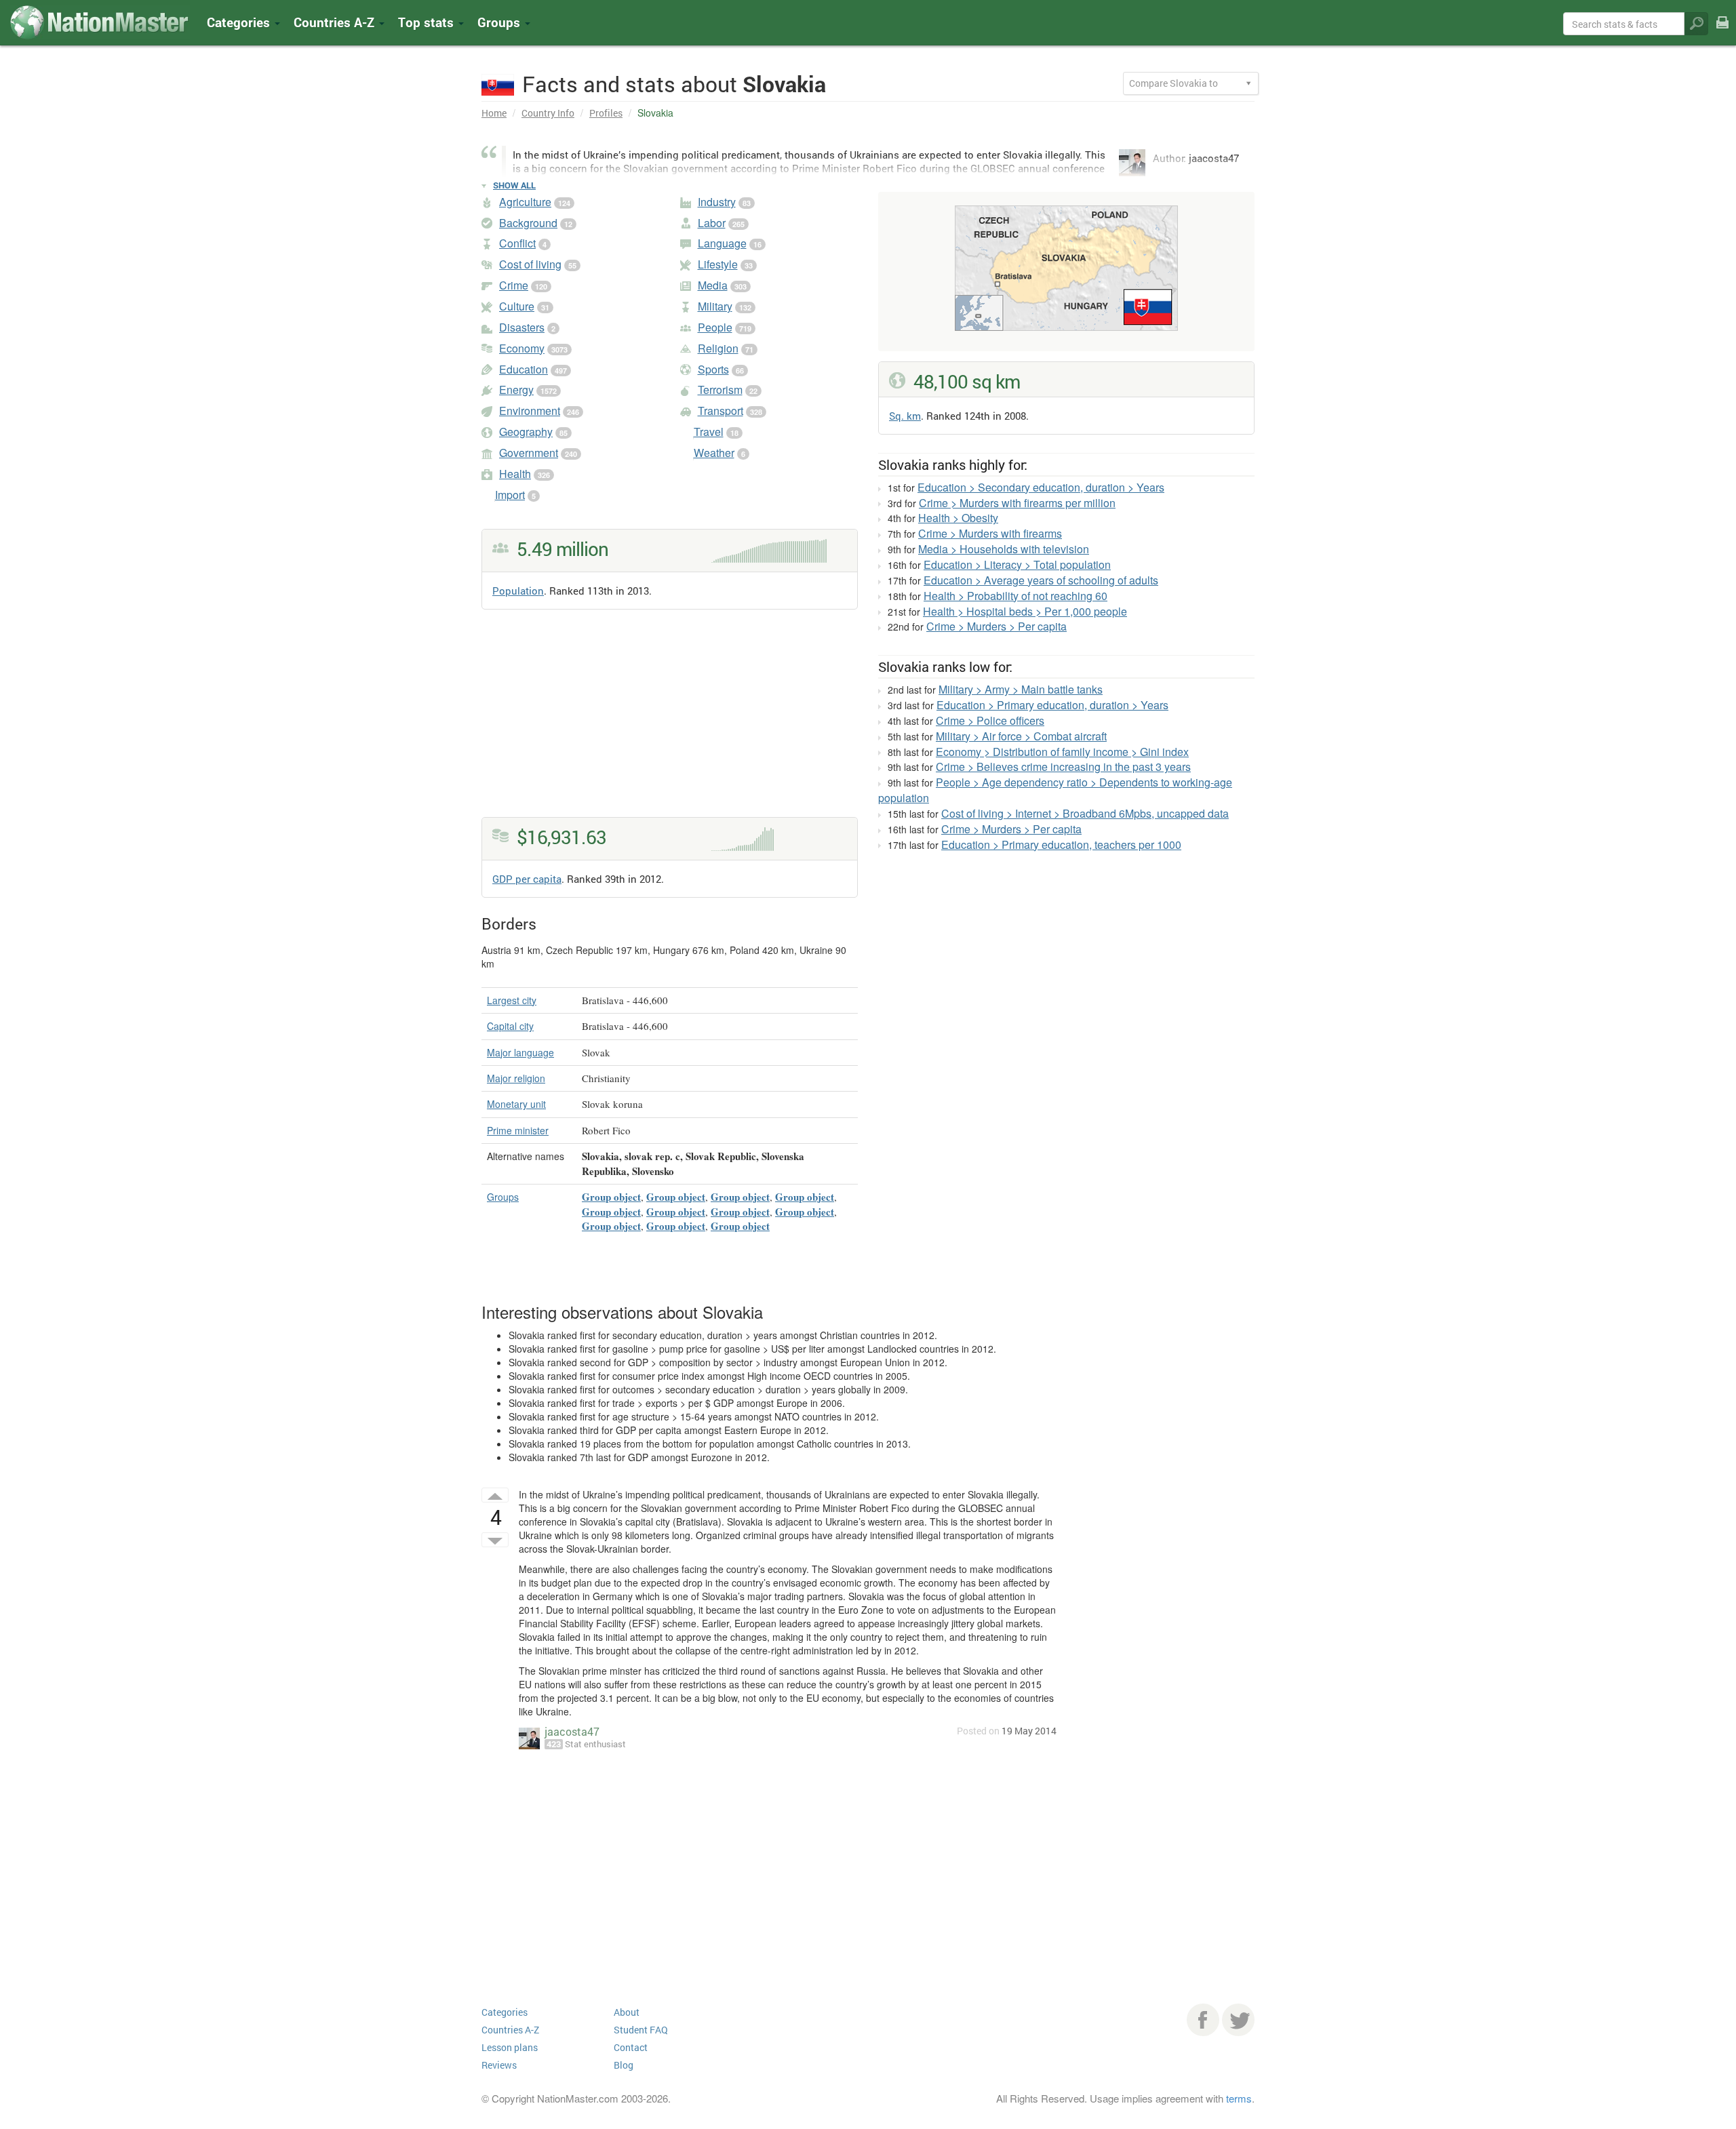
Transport (721, 411)
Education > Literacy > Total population (1017, 564)
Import (510, 495)
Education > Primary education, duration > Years (1052, 705)
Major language (520, 1052)
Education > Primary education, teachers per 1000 (1061, 844)
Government (529, 453)
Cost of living (530, 264)
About (627, 2012)
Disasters (522, 327)
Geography (526, 432)
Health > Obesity (958, 518)
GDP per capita (527, 879)
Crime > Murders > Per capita (997, 626)
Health (515, 474)
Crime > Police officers (990, 720)
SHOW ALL (514, 185)
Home (494, 113)
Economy (522, 348)
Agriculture (525, 202)
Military (715, 306)
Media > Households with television (1004, 549)
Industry (717, 202)
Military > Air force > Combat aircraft (1021, 736)
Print (1722, 32)
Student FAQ (641, 2030)
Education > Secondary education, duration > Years (1041, 487)
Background (528, 223)
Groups (500, 22)
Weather (714, 453)
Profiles (606, 113)
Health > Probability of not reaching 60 (1015, 596)
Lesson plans (510, 2047)
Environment (530, 411)
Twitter (1238, 2020)
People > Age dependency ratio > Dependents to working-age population (1055, 790)
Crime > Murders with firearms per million (1017, 503)
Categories (240, 22)
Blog (624, 2065)
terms (1239, 2098)
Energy (516, 390)
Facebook (1203, 2020)
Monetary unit (516, 1104)
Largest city (512, 1000)
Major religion (516, 1078)
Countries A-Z (510, 2030)
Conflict (517, 243)
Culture (517, 306)
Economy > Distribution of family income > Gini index (1062, 752)
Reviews (499, 2065)
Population (518, 591)
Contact (631, 2047)
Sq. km (905, 416)
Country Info (548, 113)
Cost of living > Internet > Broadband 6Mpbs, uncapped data (1085, 813)
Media (713, 285)
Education (524, 369)
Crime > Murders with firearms (990, 533)
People (715, 327)
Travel (709, 432)
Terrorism (720, 390)
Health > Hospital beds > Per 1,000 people (1025, 611)
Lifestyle (718, 264)
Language (722, 243)
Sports (713, 369)
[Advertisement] (670, 722)
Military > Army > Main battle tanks (1021, 689)
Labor (712, 223)
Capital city (510, 1026)
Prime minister (518, 1130)
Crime (514, 285)
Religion (718, 348)
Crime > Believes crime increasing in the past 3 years (1063, 767)
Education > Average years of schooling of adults (1041, 580)
